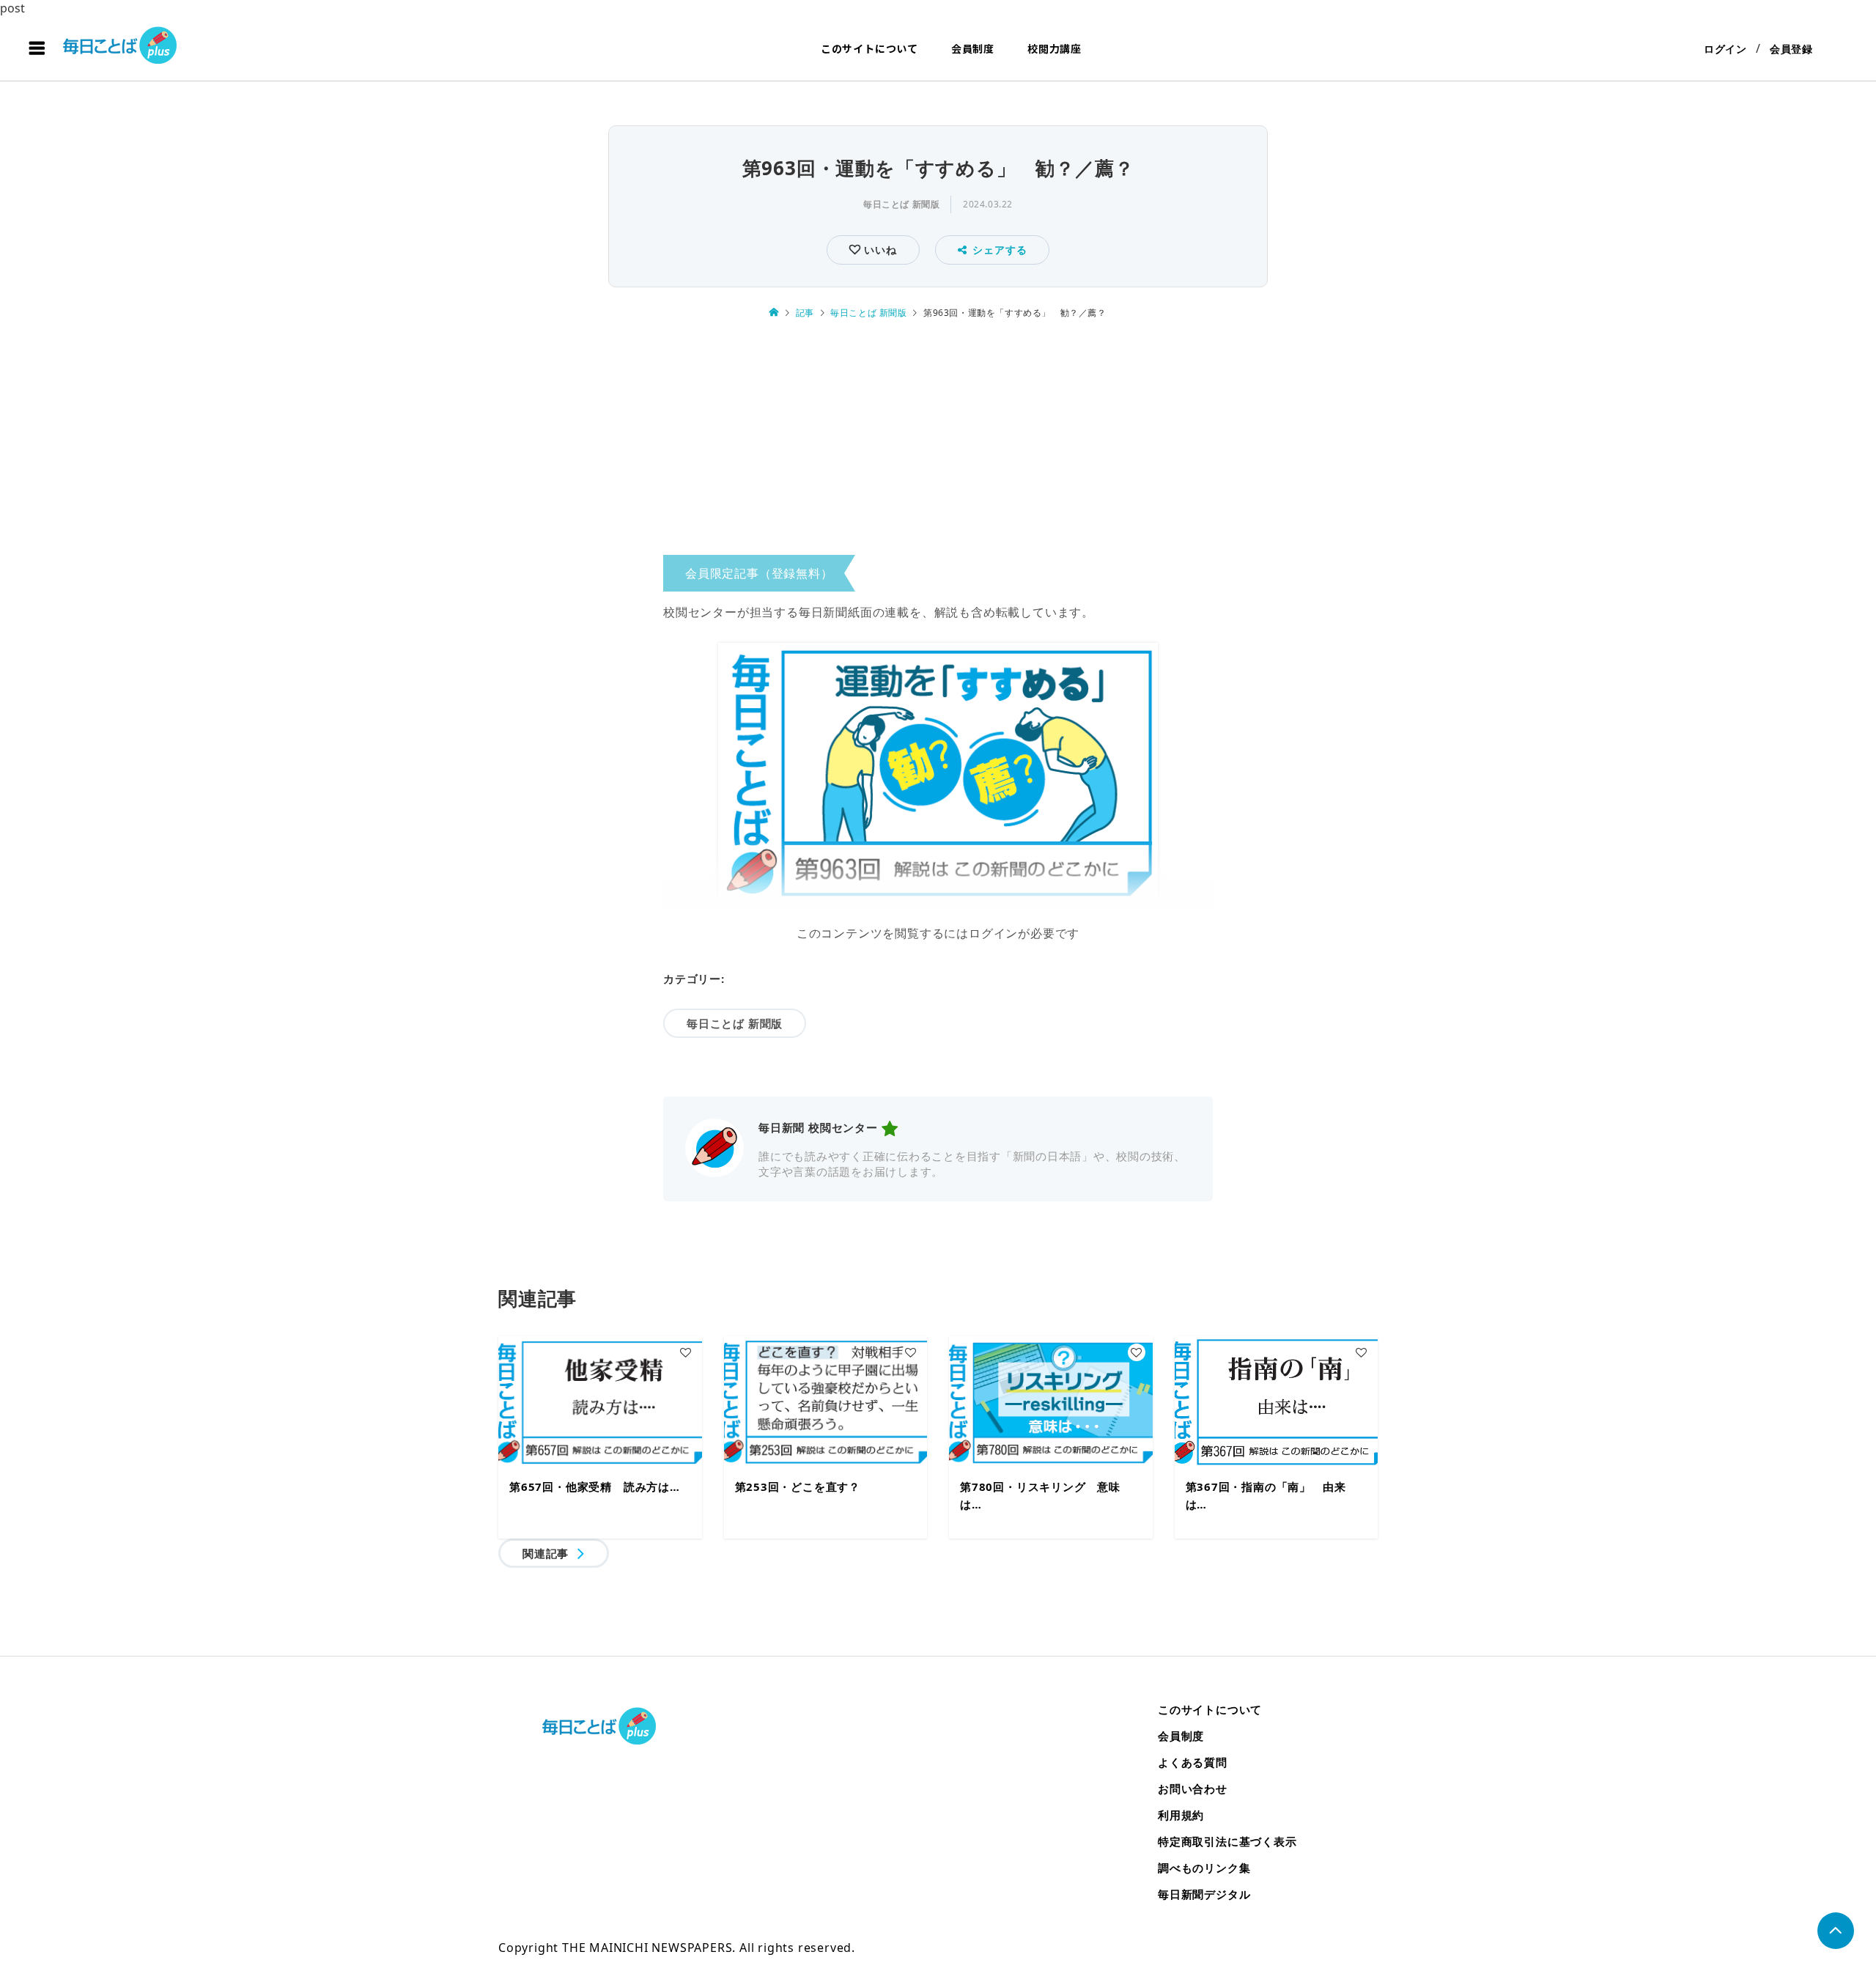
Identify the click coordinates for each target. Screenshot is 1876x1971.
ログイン (1725, 49)
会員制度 (973, 48)
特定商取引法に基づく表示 (1227, 1841)
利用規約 (1181, 1815)
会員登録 (1791, 49)
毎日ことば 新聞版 (901, 204)
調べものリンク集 (1204, 1868)
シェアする (1000, 250)
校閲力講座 (1055, 48)
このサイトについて (869, 48)
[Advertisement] (938, 442)
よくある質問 (1193, 1762)
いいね (878, 250)
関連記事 (546, 1553)
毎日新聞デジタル (1204, 1894)
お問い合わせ (1193, 1788)
